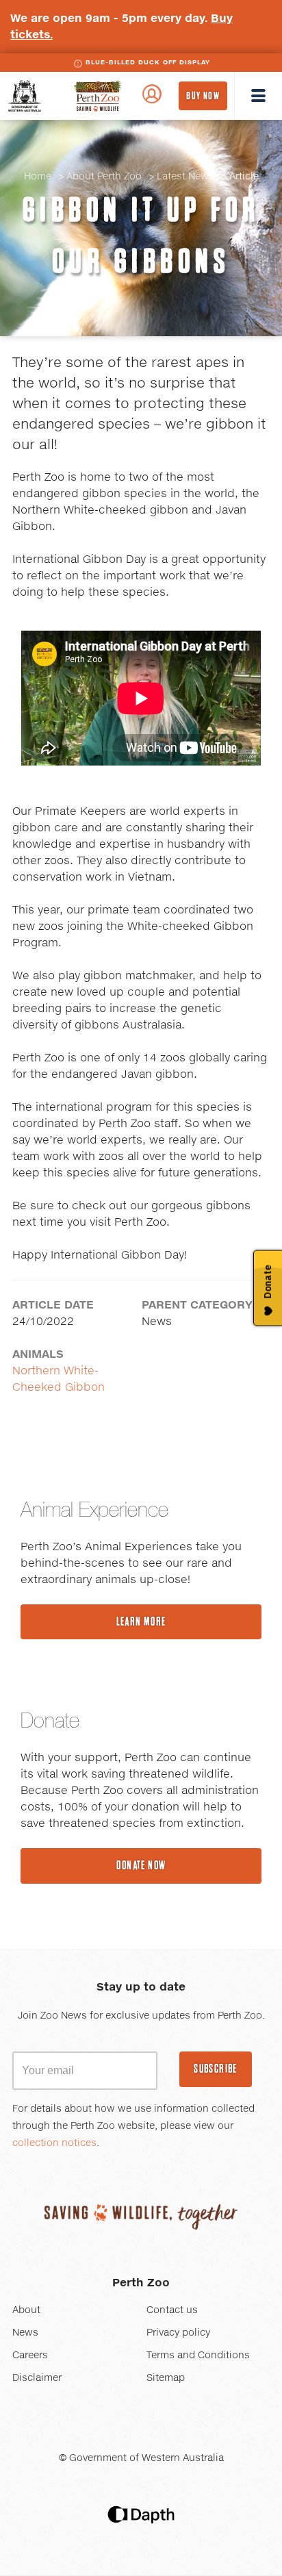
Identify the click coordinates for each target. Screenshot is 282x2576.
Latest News (185, 177)
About (26, 2310)
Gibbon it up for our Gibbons (141, 235)
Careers (30, 2356)
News (25, 2333)
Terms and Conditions (198, 2356)
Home (38, 177)
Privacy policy (178, 2333)
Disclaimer (37, 2378)
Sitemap (166, 2378)
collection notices (54, 2143)
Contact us (172, 2310)
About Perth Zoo (104, 177)
